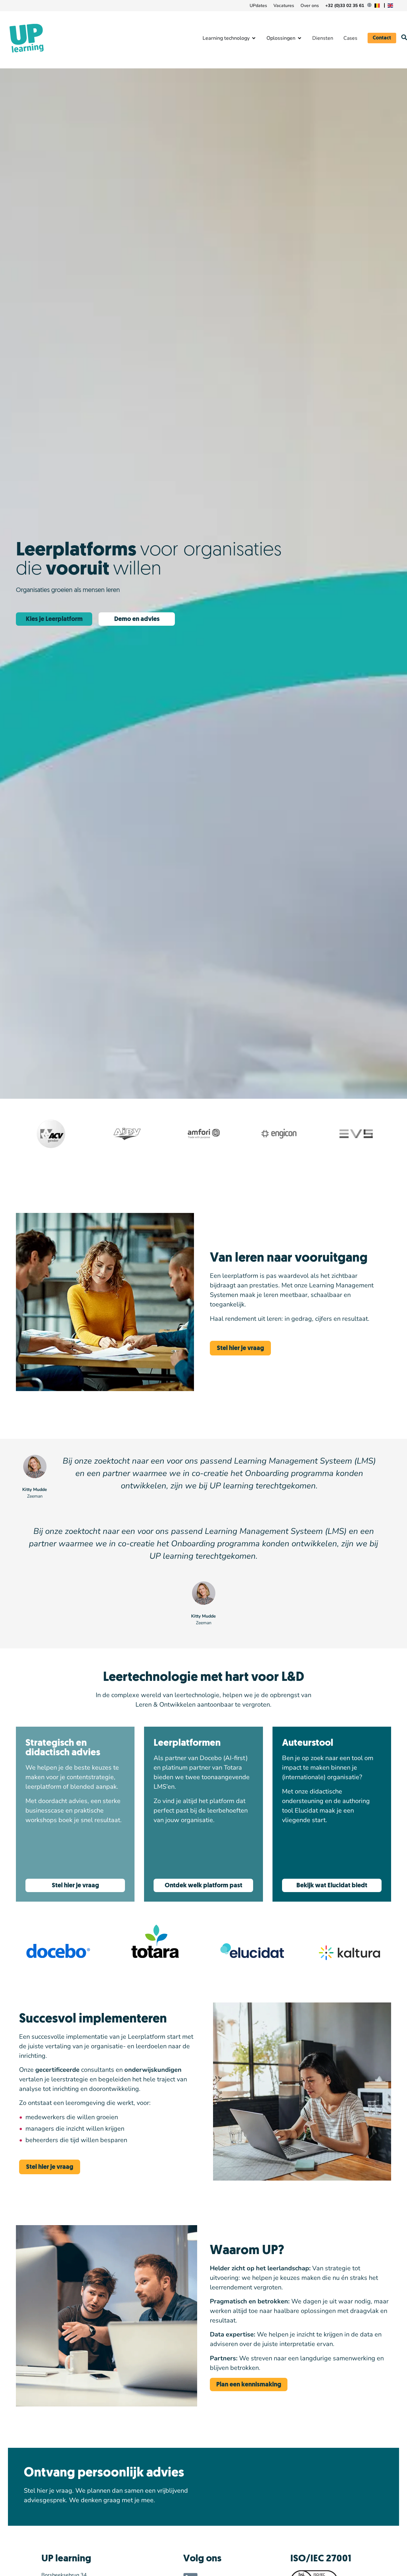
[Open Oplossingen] (300, 38)
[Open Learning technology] (254, 38)
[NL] (378, 6)
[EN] (391, 6)
